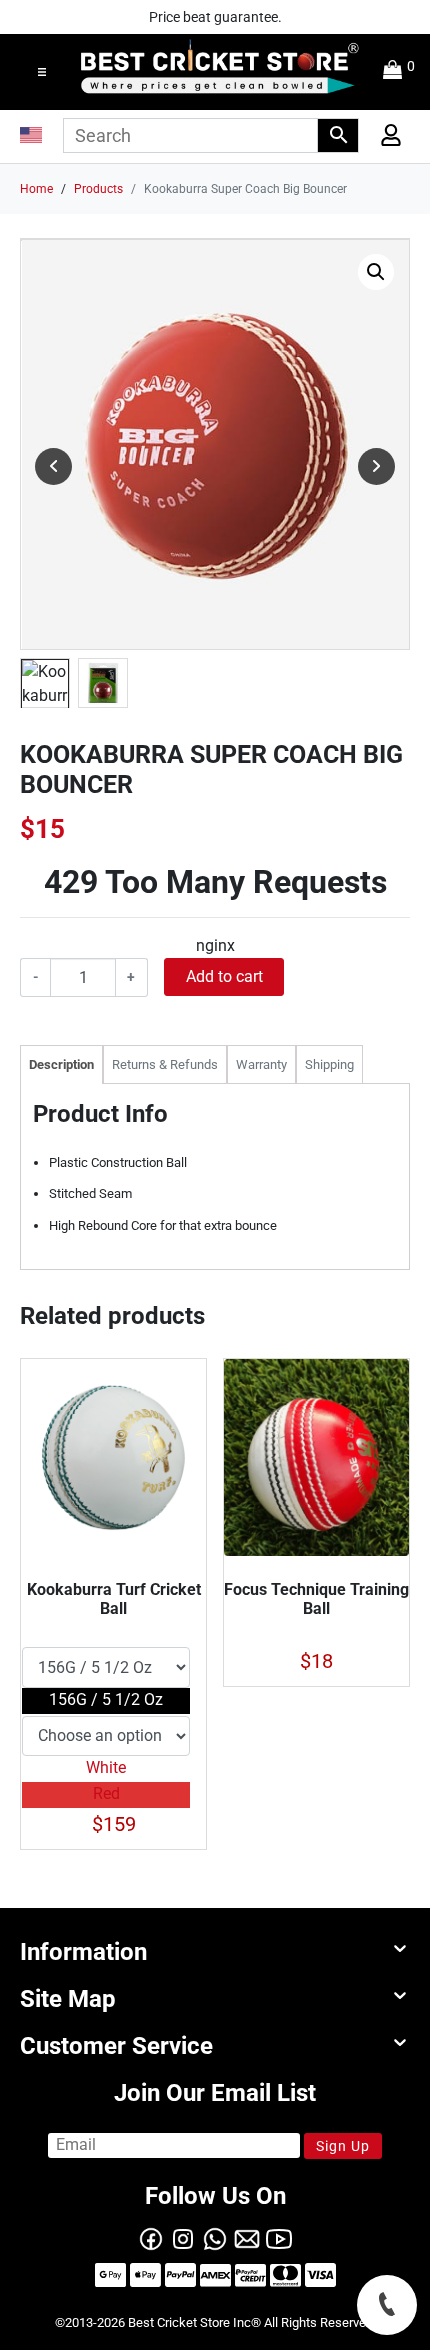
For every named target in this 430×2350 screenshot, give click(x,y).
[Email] (247, 2237)
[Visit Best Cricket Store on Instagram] (183, 2237)
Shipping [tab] (329, 1064)
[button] (42, 72)
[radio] (106, 1701)
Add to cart (224, 976)
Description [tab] (61, 1064)
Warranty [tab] (261, 1064)
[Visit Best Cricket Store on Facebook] (151, 2237)
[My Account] (382, 139)
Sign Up (343, 2146)
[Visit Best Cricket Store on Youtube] (279, 2237)
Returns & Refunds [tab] (165, 1064)
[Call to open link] (387, 2305)
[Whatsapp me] (215, 2237)
